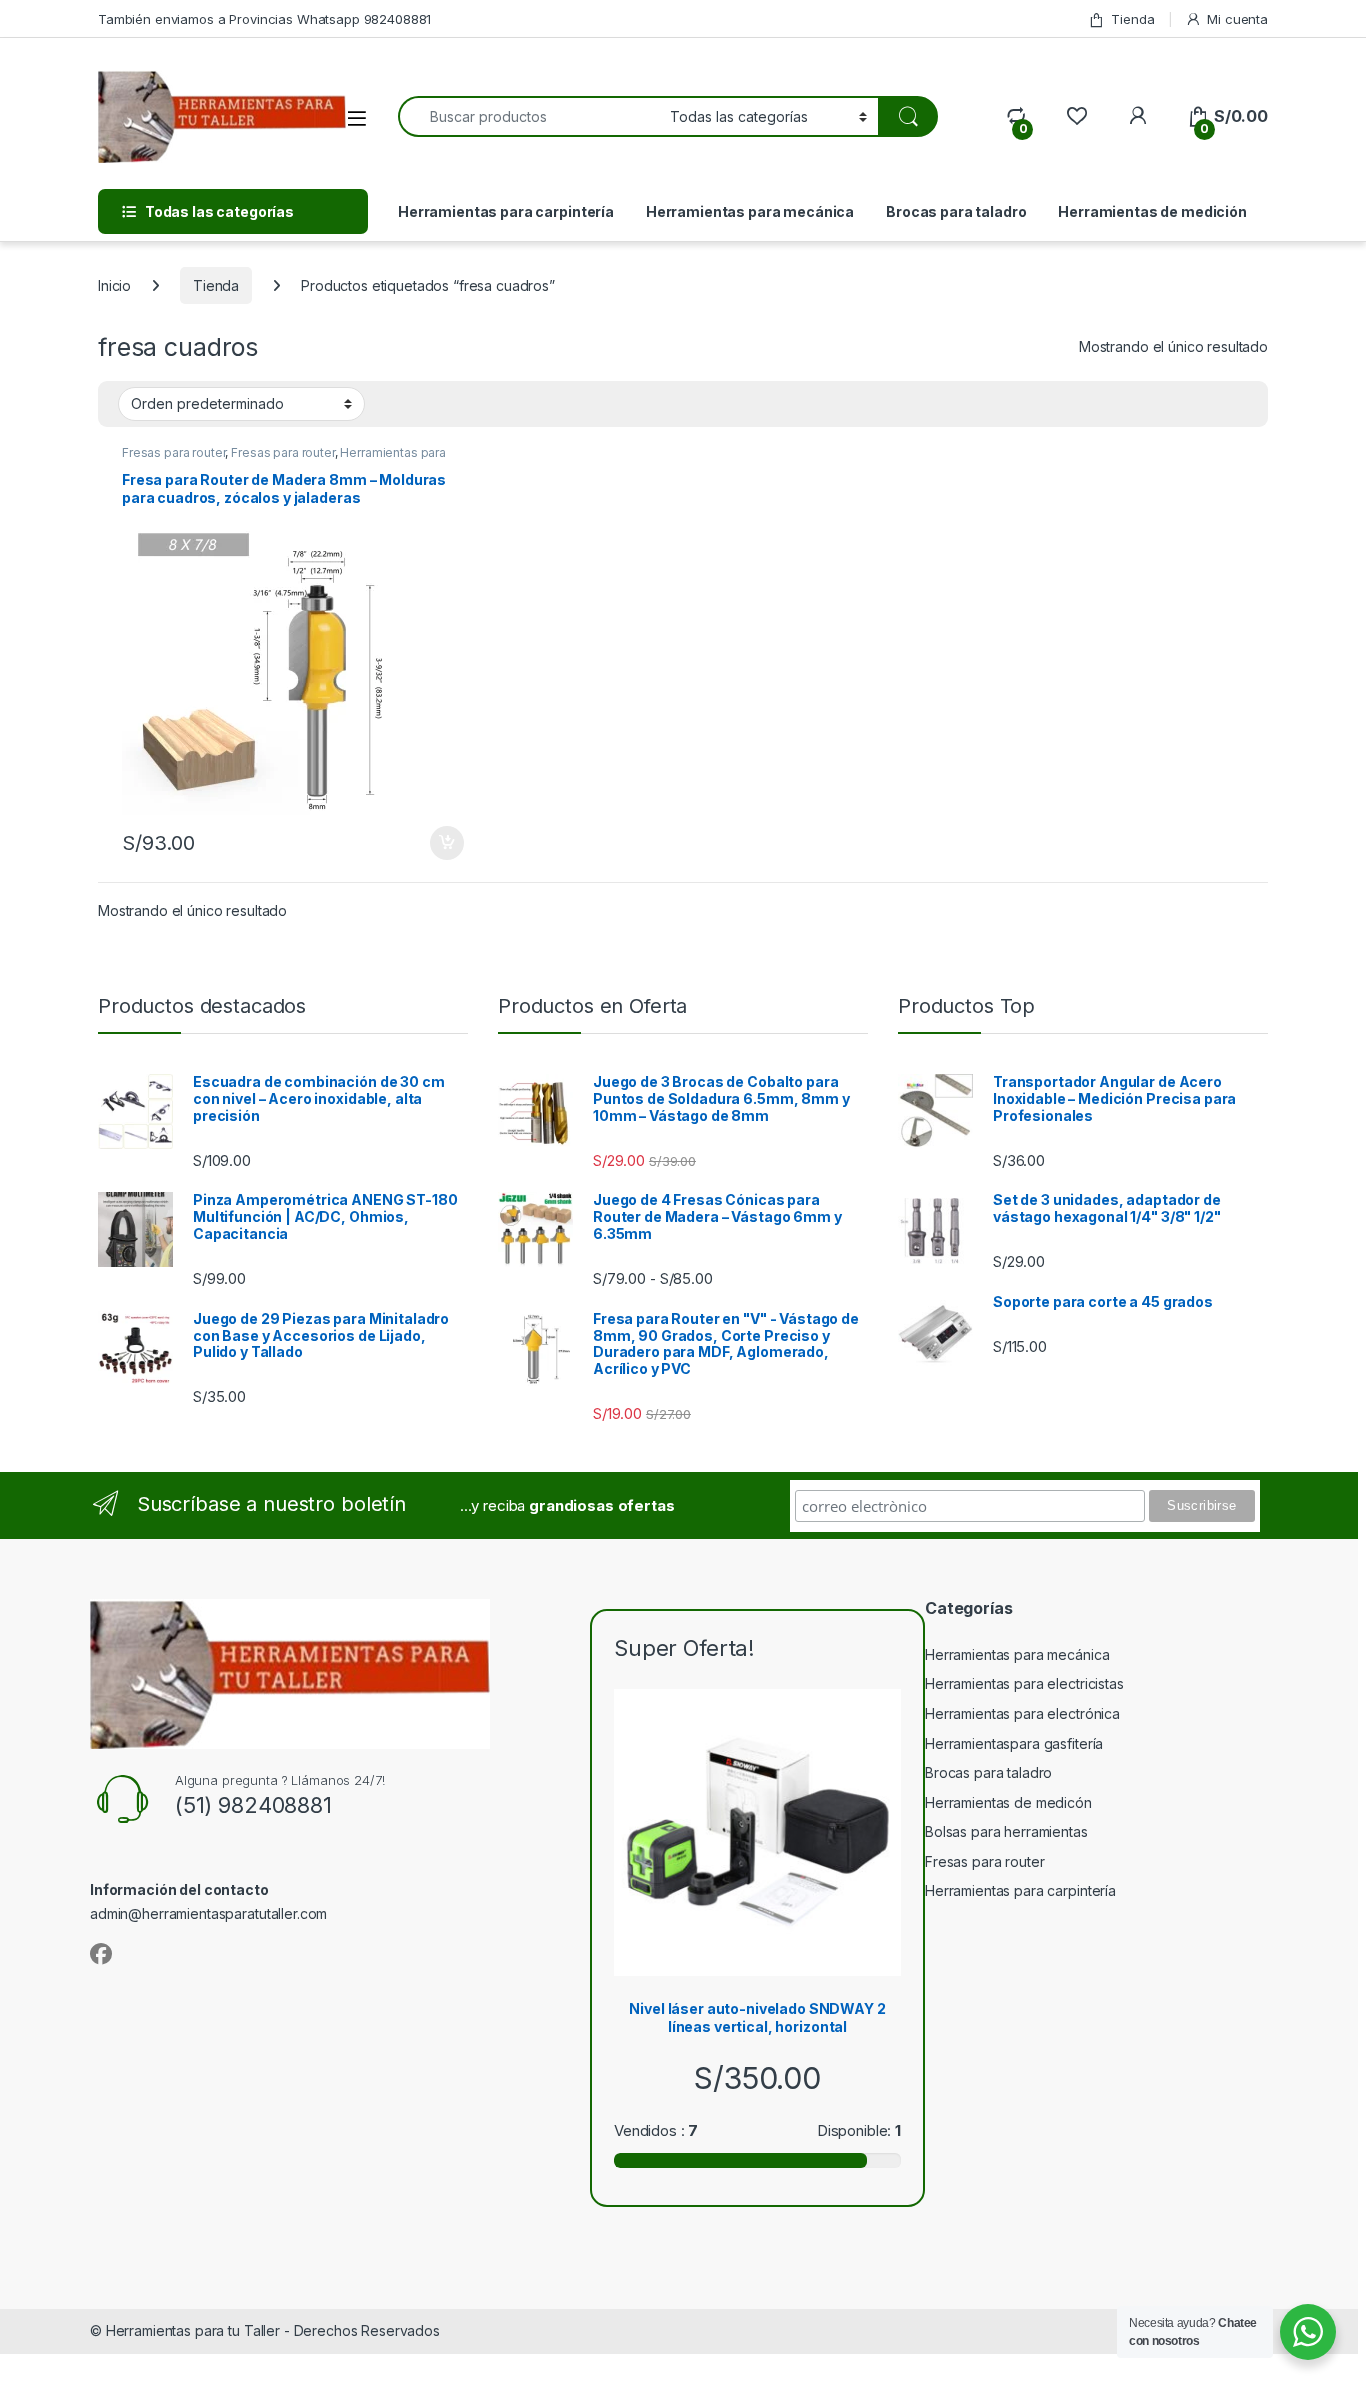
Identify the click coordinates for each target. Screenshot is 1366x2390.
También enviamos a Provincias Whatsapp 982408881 (264, 19)
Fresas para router (173, 452)
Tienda (1132, 19)
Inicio (114, 285)
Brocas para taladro (956, 211)
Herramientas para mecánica (750, 211)
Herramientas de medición (1152, 211)
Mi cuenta (1237, 19)
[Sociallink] (101, 1954)
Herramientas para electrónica (1022, 1713)
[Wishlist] (1076, 116)
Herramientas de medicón (1008, 1802)
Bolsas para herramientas (1006, 1831)
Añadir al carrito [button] (443, 843)
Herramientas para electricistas (1024, 1683)
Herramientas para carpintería (506, 211)
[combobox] (528, 116)
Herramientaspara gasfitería (1014, 1743)
